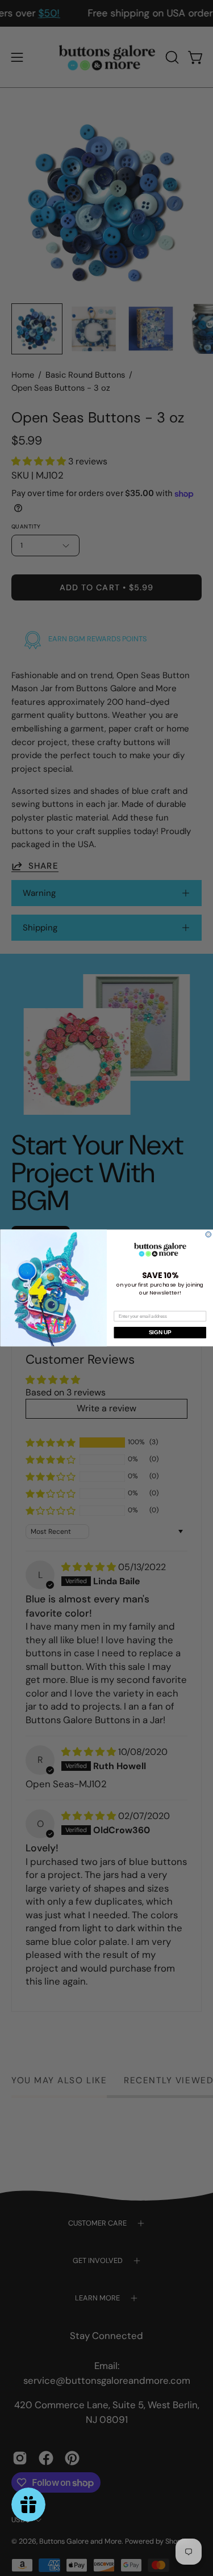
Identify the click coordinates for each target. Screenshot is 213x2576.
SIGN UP (160, 1333)
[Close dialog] (208, 1234)
